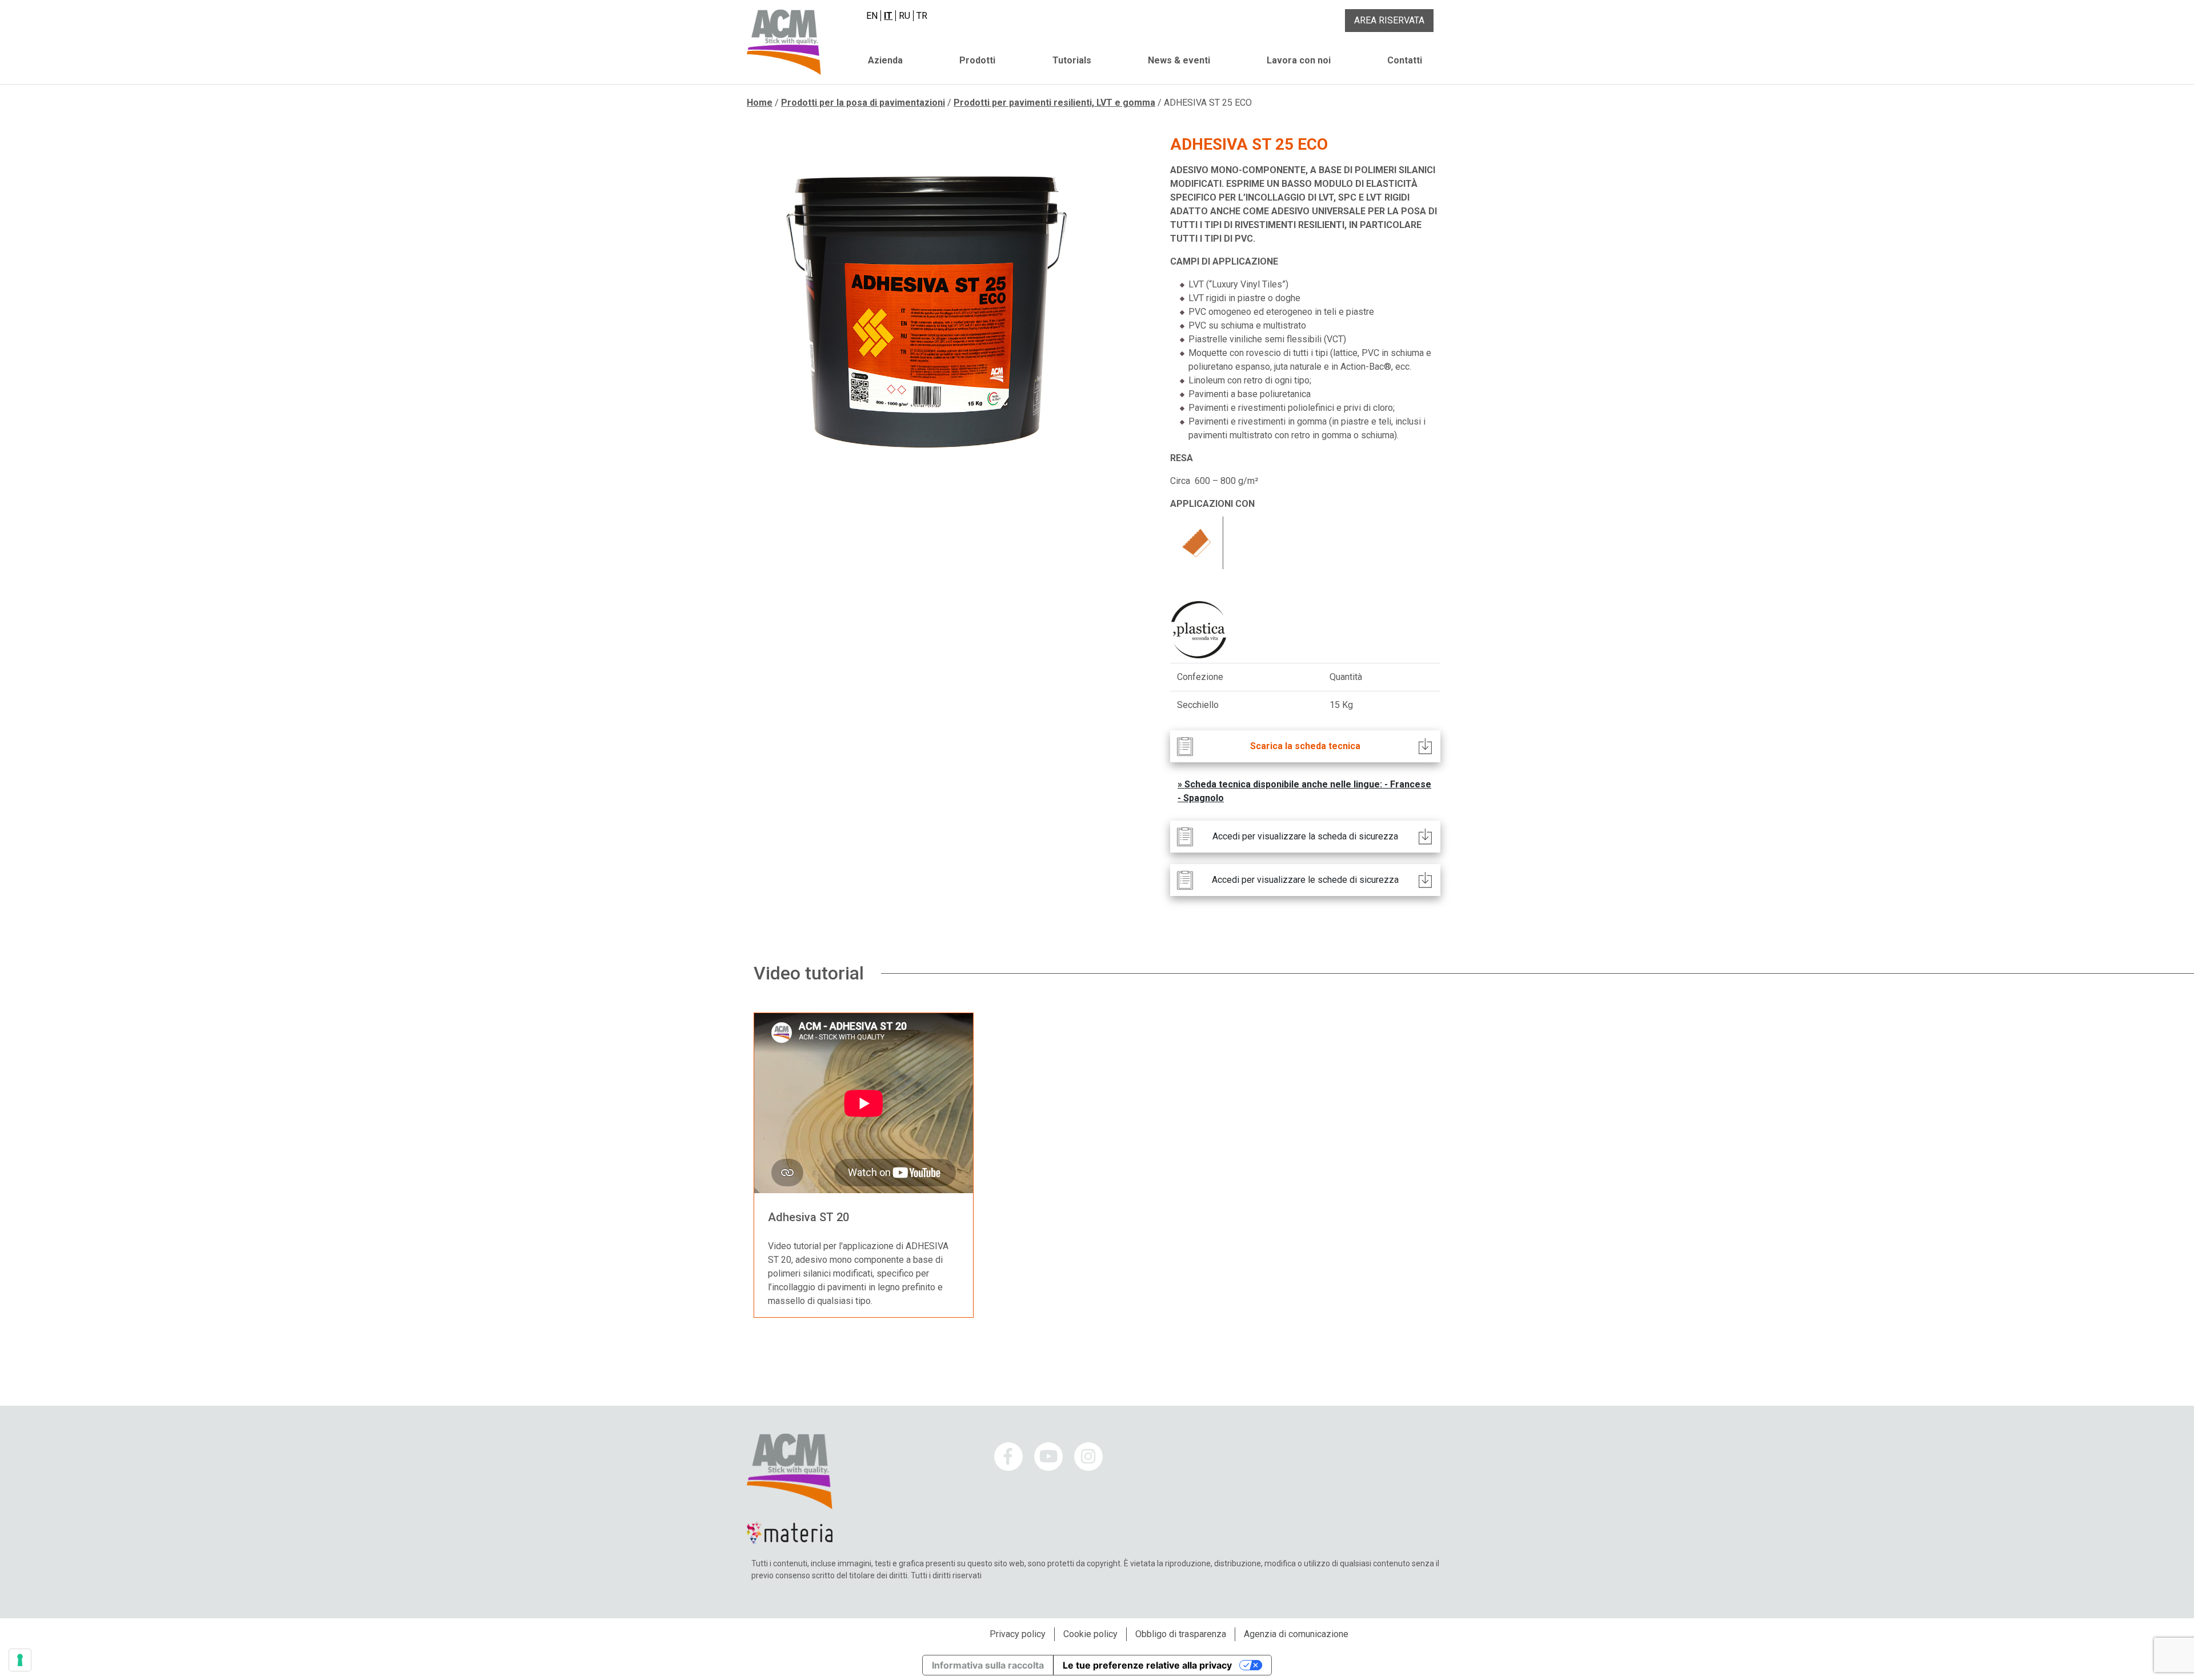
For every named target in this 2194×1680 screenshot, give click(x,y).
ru (904, 16)
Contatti (1405, 60)
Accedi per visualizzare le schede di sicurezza (1305, 880)
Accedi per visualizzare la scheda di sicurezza (1305, 836)
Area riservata (1389, 20)
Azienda (885, 60)
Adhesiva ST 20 (808, 1217)
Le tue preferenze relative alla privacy (1147, 1665)
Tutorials (1072, 60)
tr (922, 16)
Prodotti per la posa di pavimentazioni (863, 103)
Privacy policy (1018, 1634)
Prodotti (977, 60)
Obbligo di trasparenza (1181, 1634)
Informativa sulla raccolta (988, 1665)
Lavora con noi (1299, 60)
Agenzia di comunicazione (1296, 1634)
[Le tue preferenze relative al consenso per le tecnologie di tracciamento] (20, 1660)
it (888, 16)
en (872, 16)
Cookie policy (1090, 1634)
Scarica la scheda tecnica (1305, 746)
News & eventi (1179, 60)
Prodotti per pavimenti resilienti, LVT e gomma (1054, 103)
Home (760, 103)
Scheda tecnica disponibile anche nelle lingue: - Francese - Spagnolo (1304, 791)
